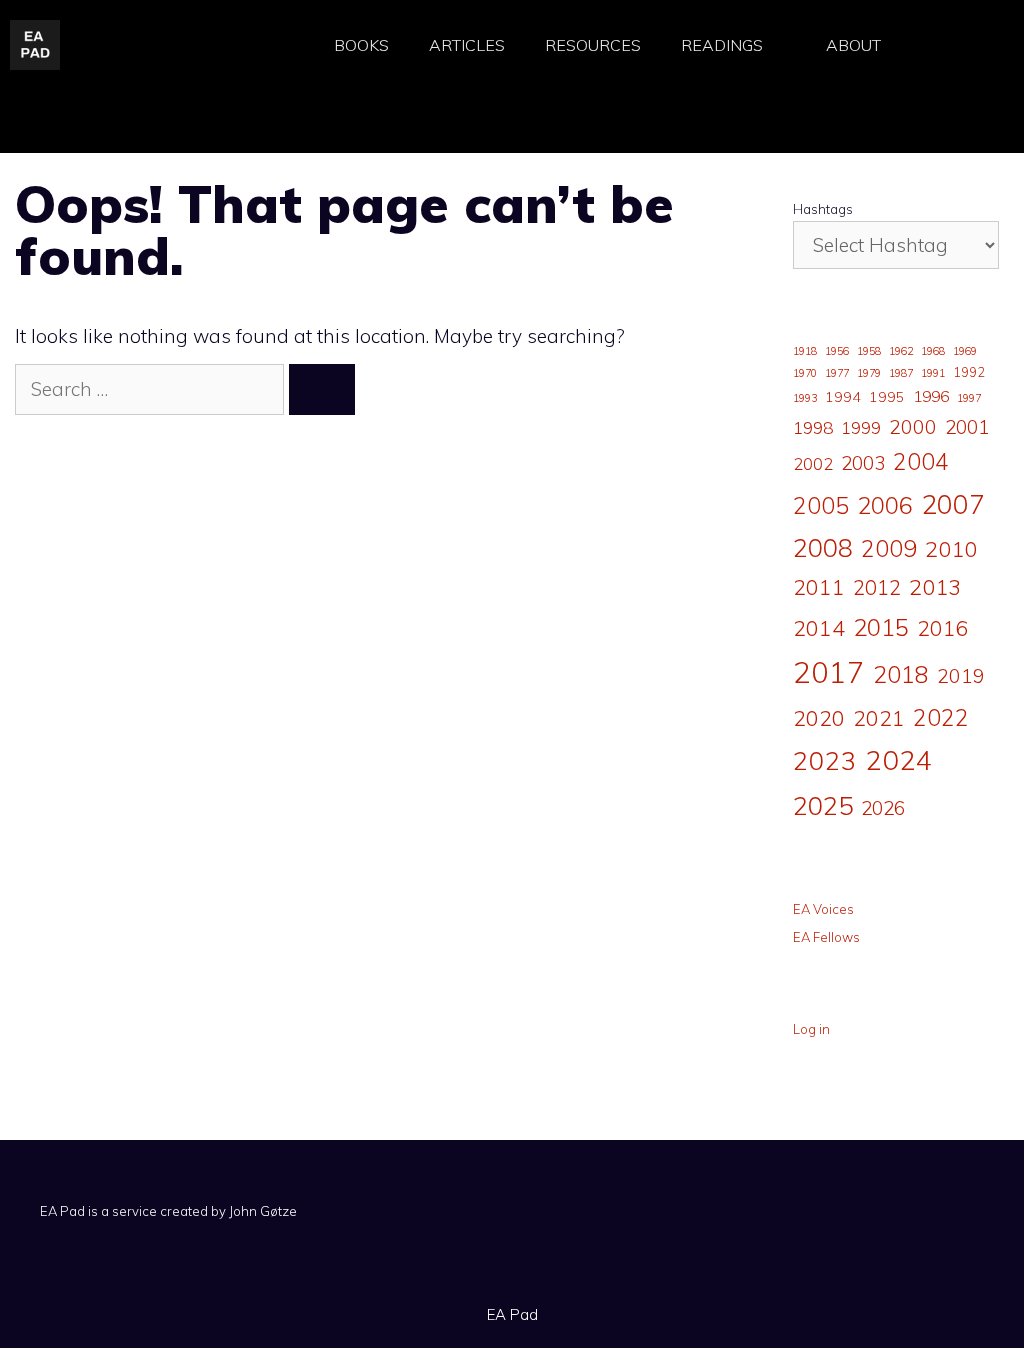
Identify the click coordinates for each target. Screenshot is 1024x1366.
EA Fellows (826, 937)
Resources (593, 45)
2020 (819, 717)
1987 (901, 373)
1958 (869, 351)
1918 (805, 351)
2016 (943, 628)
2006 (885, 505)
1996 (931, 396)
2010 (951, 549)
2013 (935, 587)
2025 (823, 805)
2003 (863, 463)
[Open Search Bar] (953, 45)
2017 (829, 672)
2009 (889, 548)
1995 (887, 397)
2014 (819, 627)
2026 (883, 808)
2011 (819, 586)
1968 (933, 351)
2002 (813, 464)
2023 (825, 760)
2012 (877, 587)
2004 (921, 461)
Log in (811, 1029)
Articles (467, 45)
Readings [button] (722, 45)
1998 (813, 427)
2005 (821, 505)
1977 (837, 373)
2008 (823, 547)
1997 (969, 398)
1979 (869, 373)
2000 (913, 426)
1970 (805, 373)
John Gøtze (263, 1211)
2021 (879, 717)
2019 (961, 675)
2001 (967, 427)
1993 (805, 398)
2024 (899, 759)
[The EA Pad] (35, 43)
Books (361, 45)
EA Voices (823, 909)
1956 (837, 351)
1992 (969, 372)
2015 (881, 627)
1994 (843, 397)
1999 (861, 428)
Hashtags (823, 209)
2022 (941, 717)
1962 (901, 351)
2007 (953, 504)
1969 (965, 351)
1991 (933, 373)
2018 (901, 674)
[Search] (322, 389)
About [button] (853, 45)
